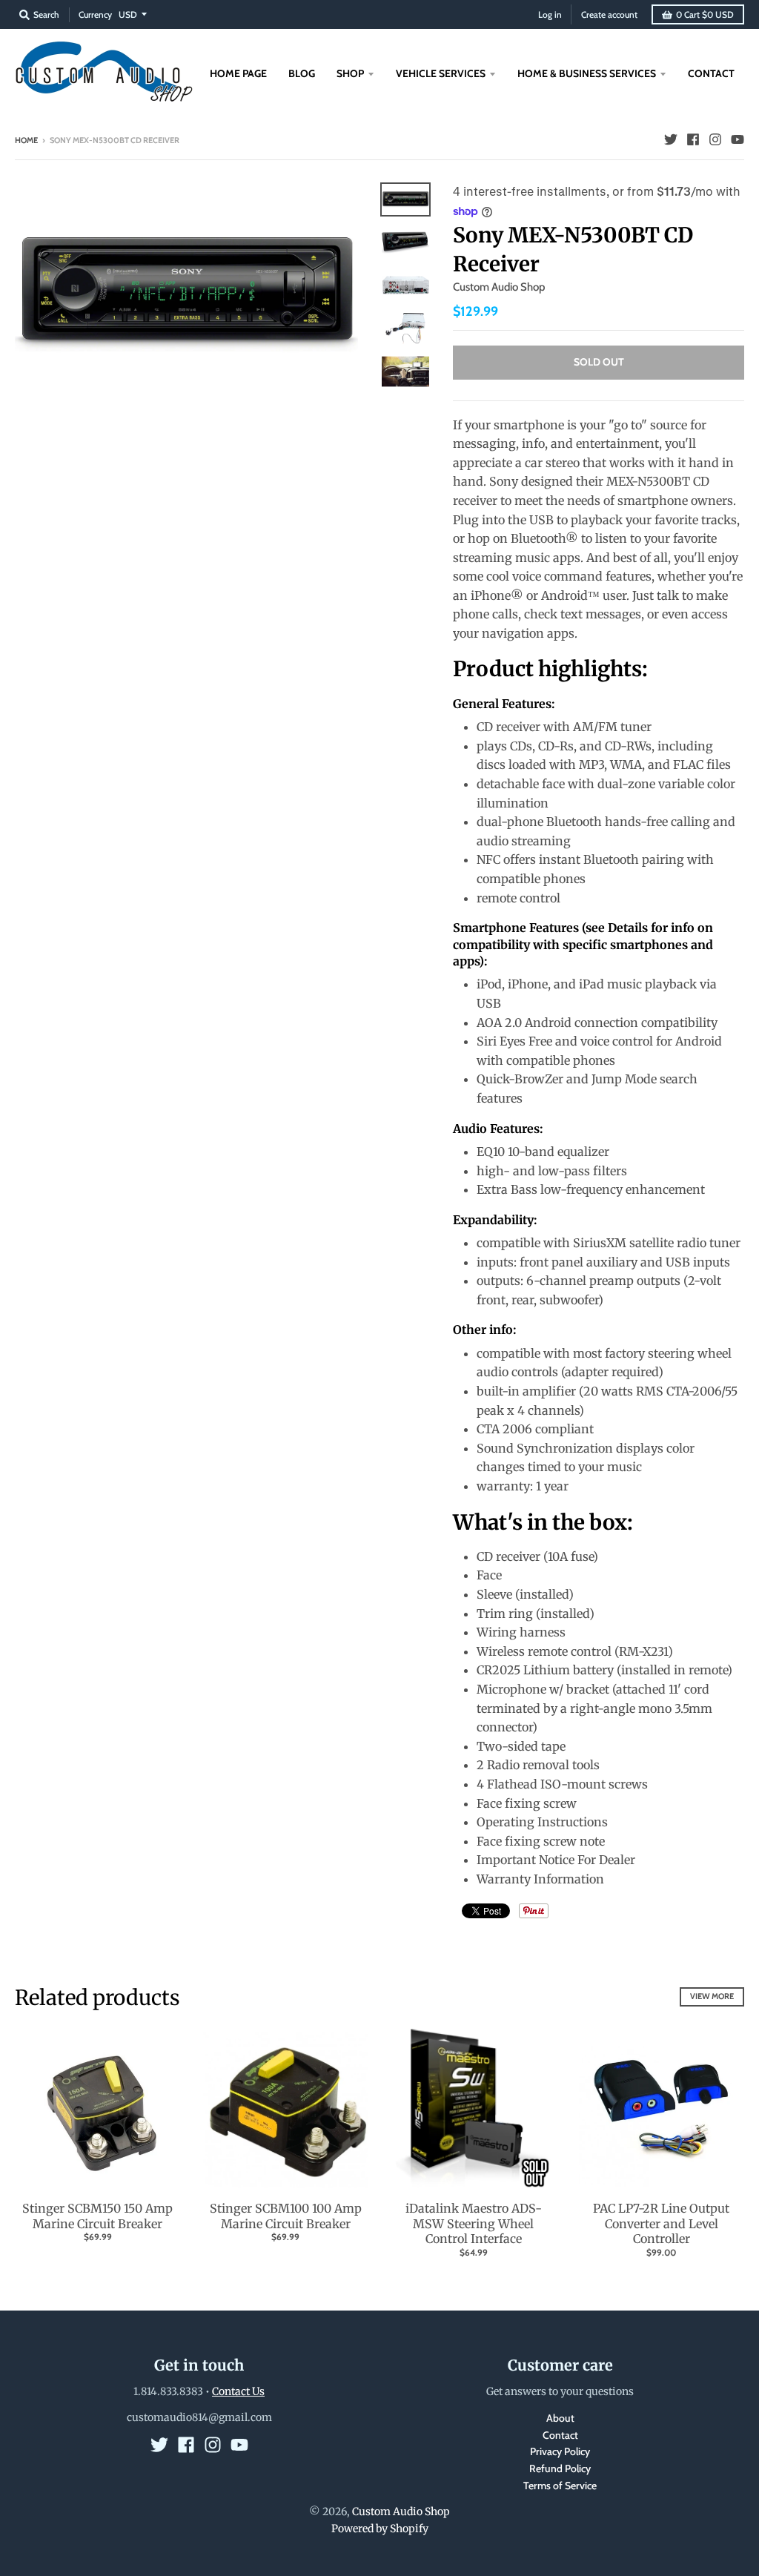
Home (26, 140)
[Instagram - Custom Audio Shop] (715, 139)
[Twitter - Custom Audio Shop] (671, 139)
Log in (550, 14)
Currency (95, 14)
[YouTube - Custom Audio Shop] (738, 139)
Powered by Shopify (380, 2529)
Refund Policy (560, 2468)
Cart (705, 14)
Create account (609, 14)
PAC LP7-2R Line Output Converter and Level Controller (661, 2224)
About (560, 2418)
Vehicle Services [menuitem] (441, 73)
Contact (560, 2435)
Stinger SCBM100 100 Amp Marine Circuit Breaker (286, 2216)
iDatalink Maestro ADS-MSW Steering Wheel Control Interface (474, 2224)
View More (712, 1996)
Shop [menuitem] (350, 73)
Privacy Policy (560, 2451)
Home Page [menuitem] (238, 73)
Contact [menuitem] (711, 73)
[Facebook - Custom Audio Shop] (693, 139)
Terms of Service (560, 2486)
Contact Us (238, 2391)
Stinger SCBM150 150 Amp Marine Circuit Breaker (97, 2216)
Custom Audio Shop (499, 287)
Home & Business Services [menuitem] (587, 73)
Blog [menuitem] (302, 73)
